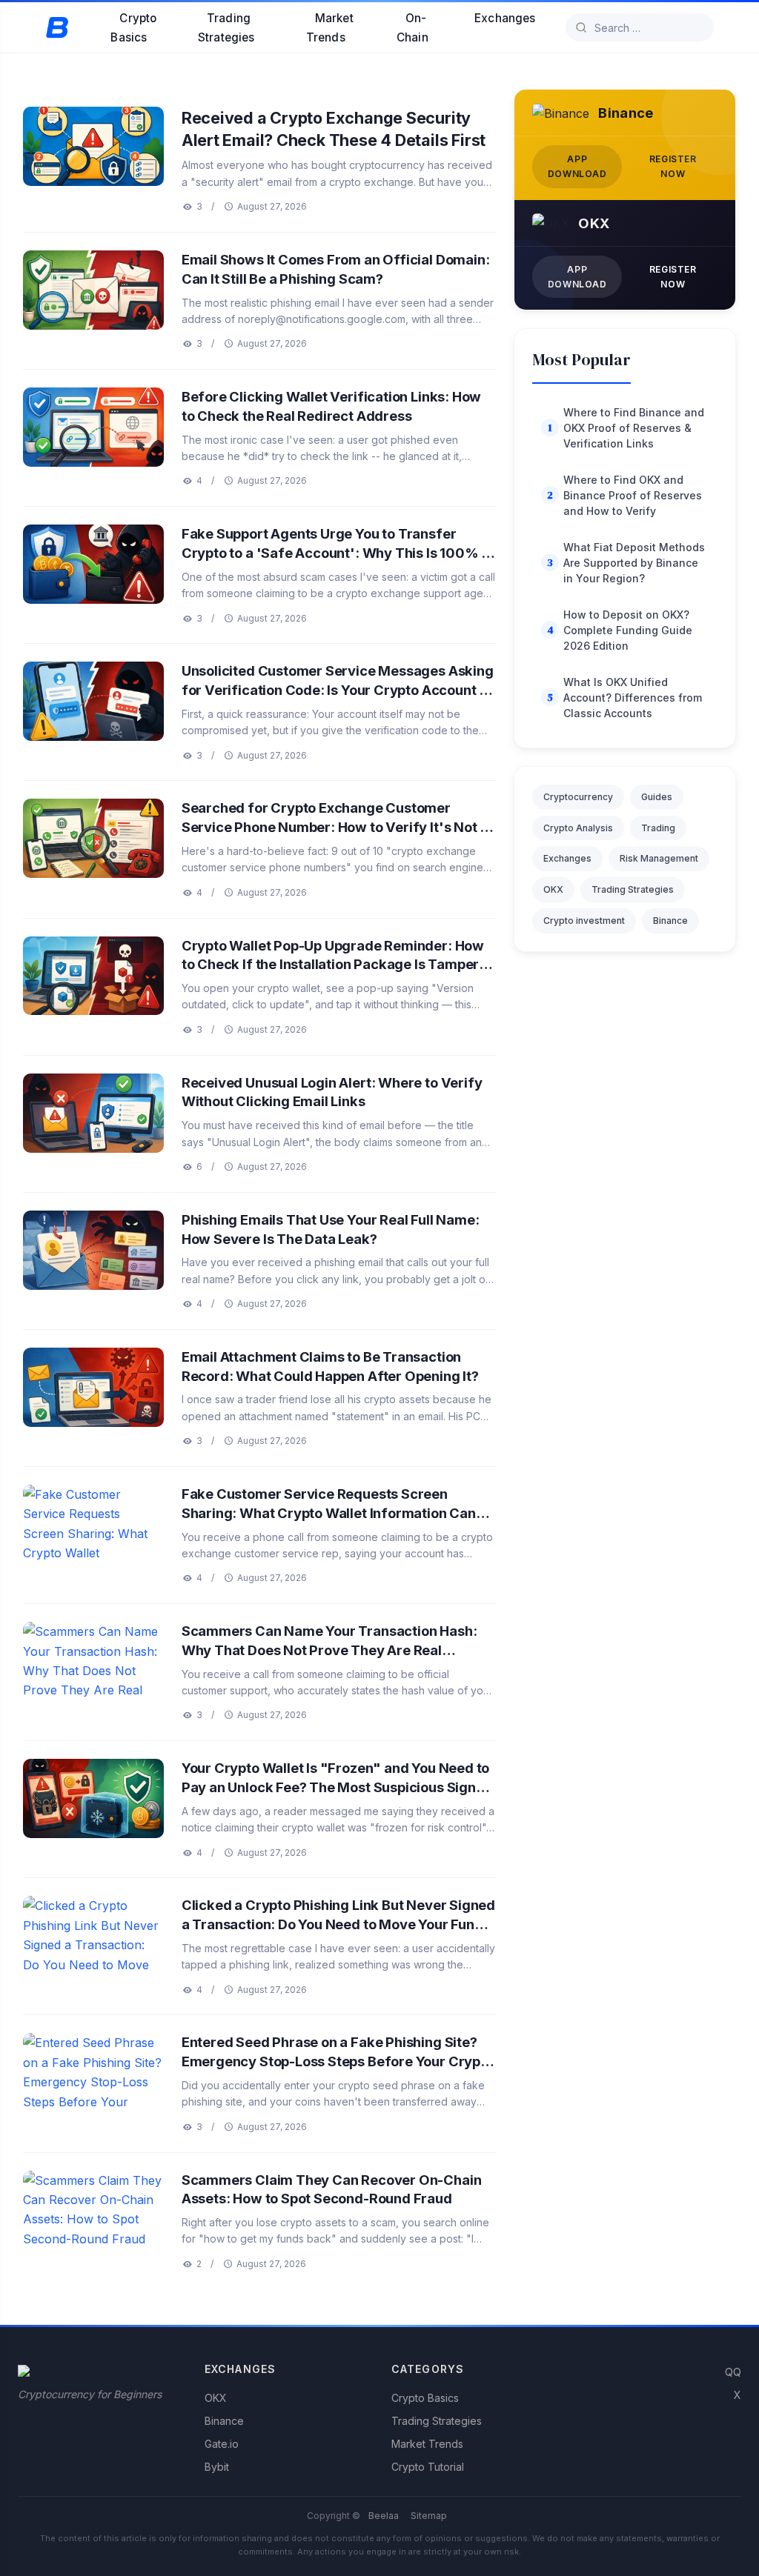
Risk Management (659, 858)
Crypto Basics (133, 28)
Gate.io (222, 2444)
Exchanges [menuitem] (505, 18)
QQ (733, 2372)
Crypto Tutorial (428, 2467)
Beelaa (384, 2516)
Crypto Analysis (578, 828)
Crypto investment (584, 921)
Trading (658, 828)
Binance (670, 921)
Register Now (673, 166)
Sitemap (429, 2516)
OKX (553, 889)
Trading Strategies (226, 28)
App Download (577, 166)
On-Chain (412, 28)
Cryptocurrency (578, 797)
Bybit (217, 2467)
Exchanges (567, 858)
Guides (657, 797)
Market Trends (330, 28)
